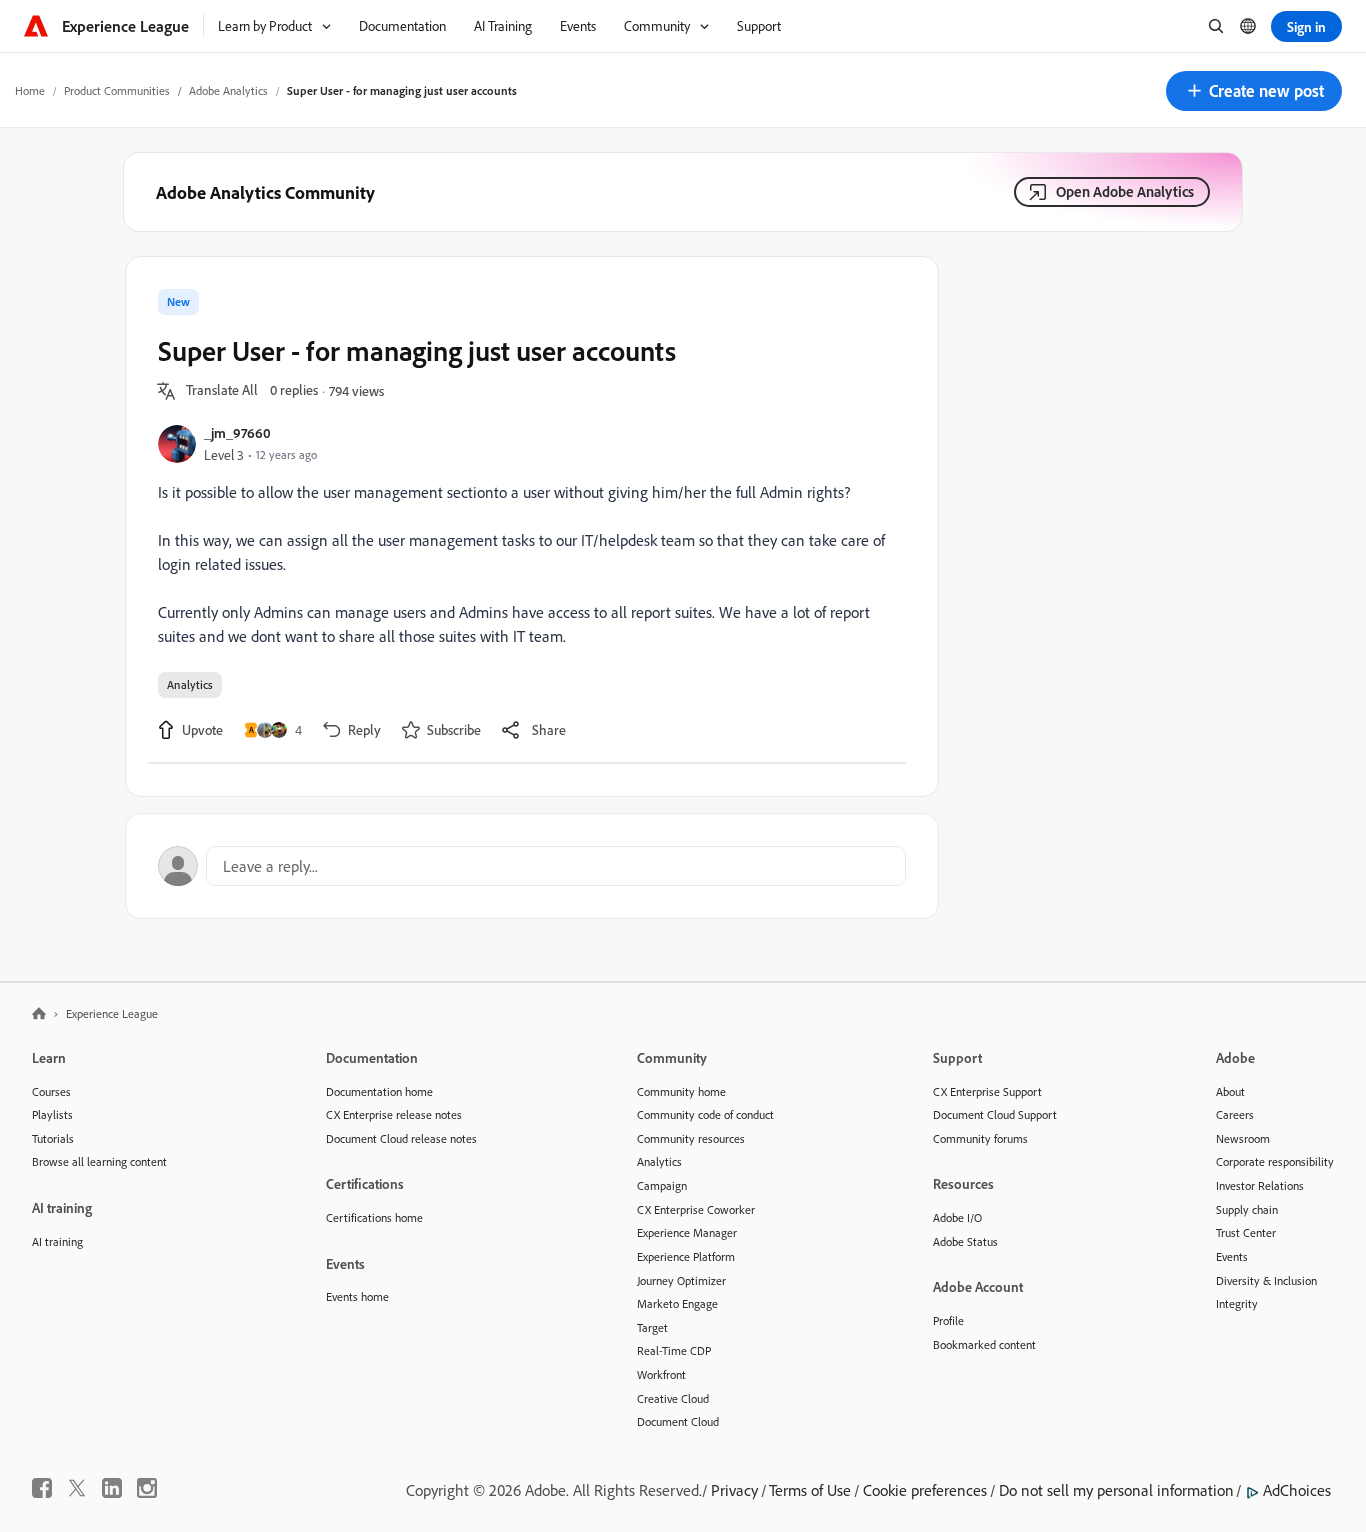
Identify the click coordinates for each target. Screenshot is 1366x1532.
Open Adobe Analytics (1125, 191)
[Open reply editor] (532, 866)
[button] (1254, 91)
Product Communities (117, 90)
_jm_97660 (237, 432)
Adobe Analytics (228, 90)
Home (30, 90)
